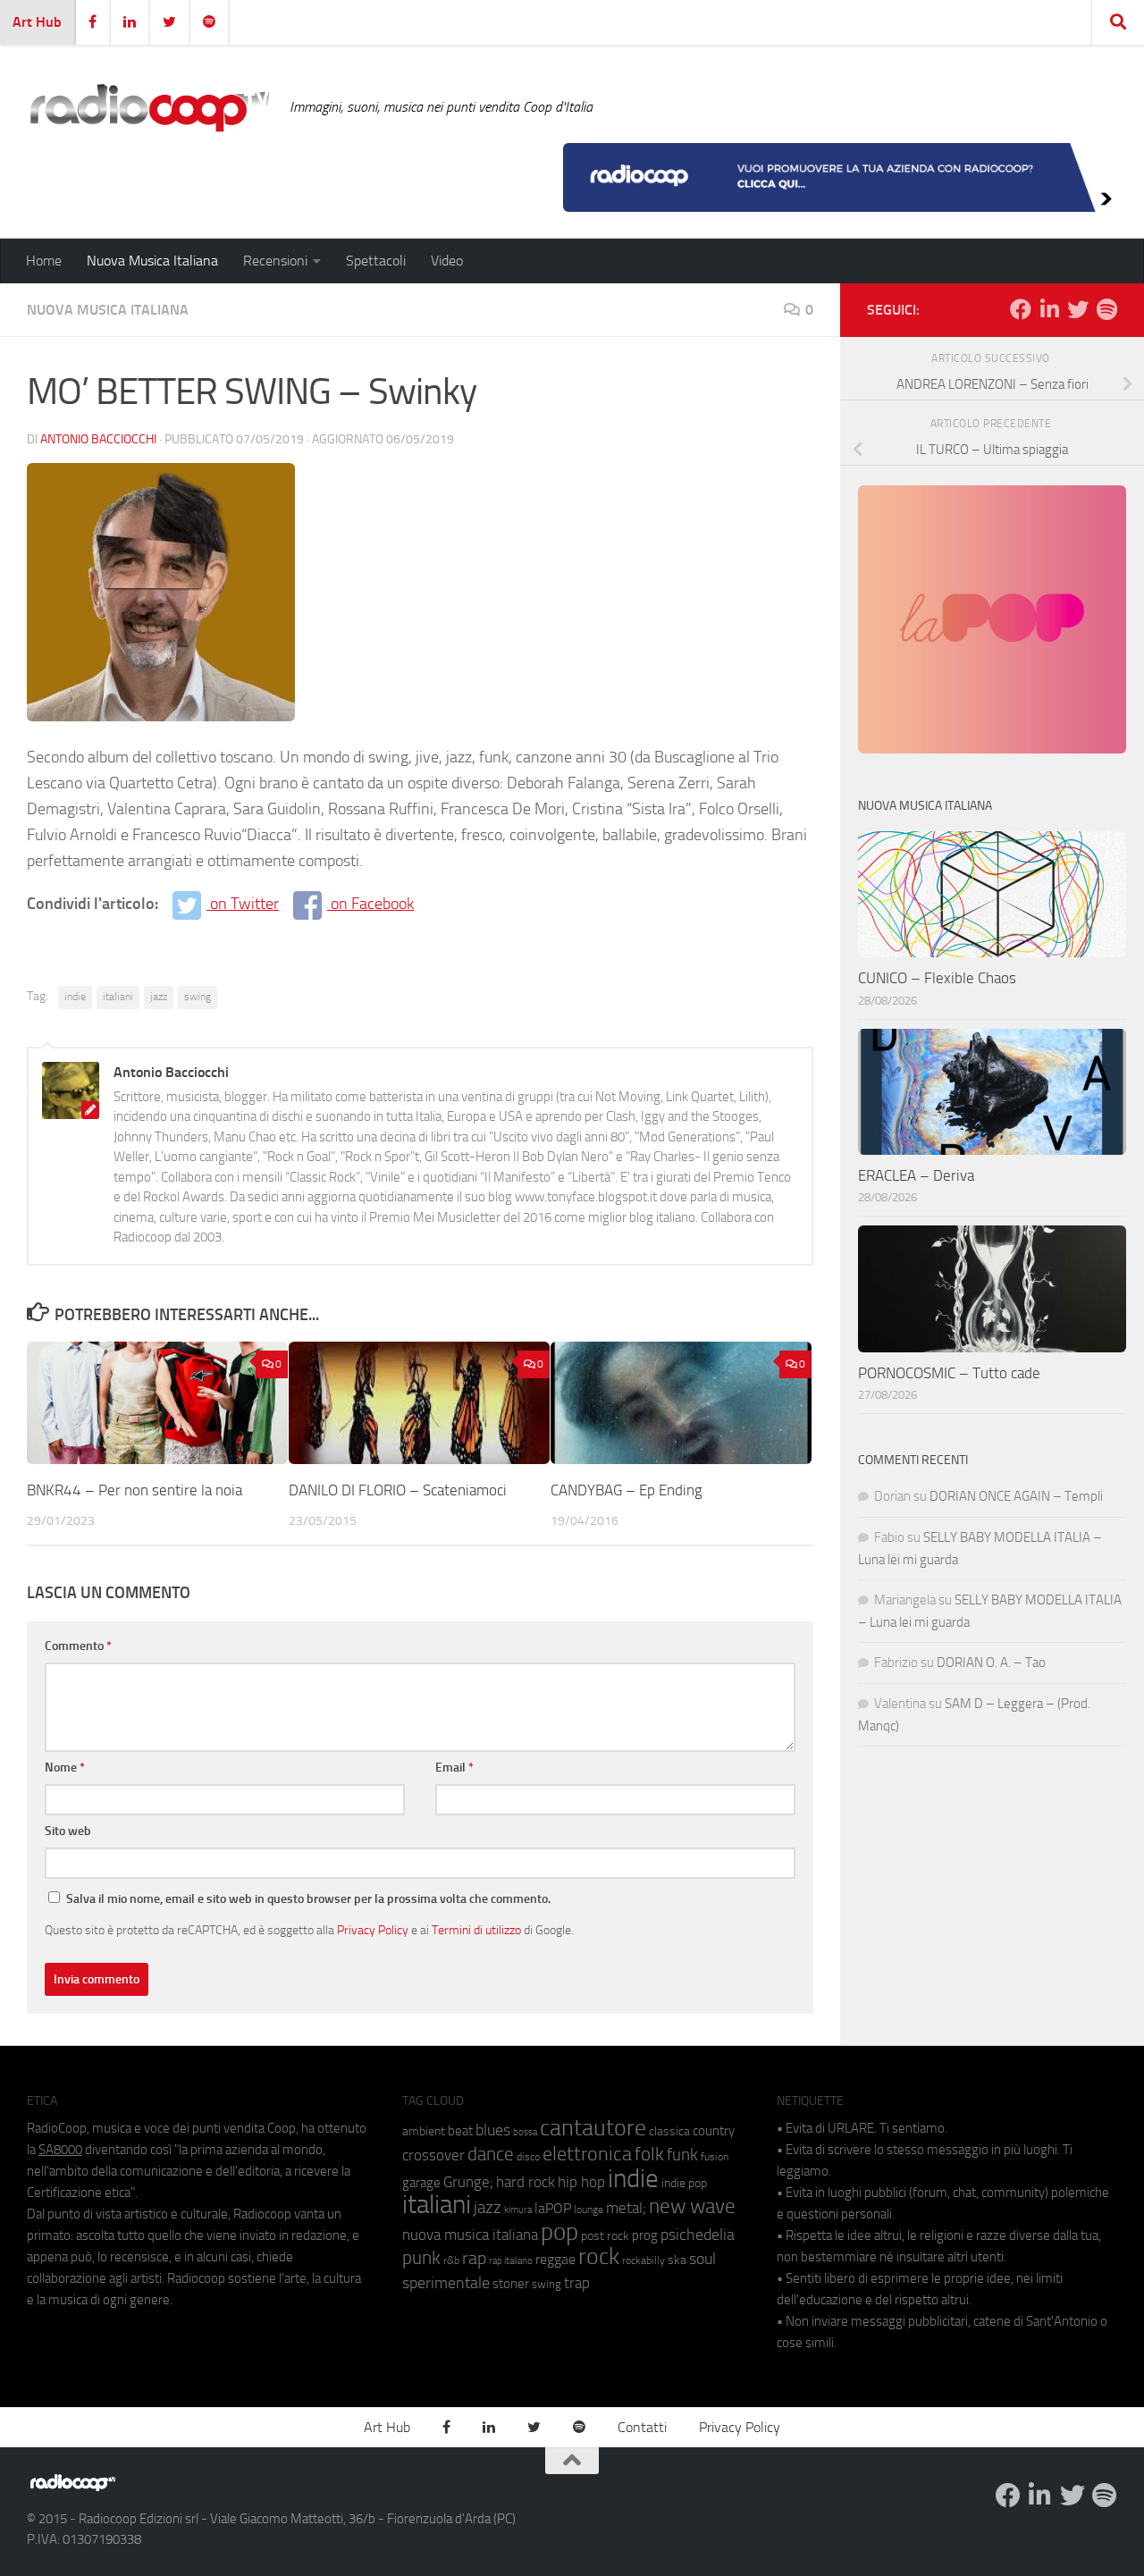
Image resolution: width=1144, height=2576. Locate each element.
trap (577, 2283)
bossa (525, 2132)
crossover (433, 2155)
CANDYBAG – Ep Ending (627, 1489)
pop (559, 2232)
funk (682, 2155)
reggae (555, 2259)
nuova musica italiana (470, 2235)
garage (421, 2183)
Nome (65, 1768)
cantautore (593, 2128)
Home (44, 261)
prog (645, 2235)
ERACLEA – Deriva (916, 1175)
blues (493, 2130)
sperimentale (446, 2283)
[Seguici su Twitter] (1078, 309)
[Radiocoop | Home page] (149, 107)
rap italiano (511, 2261)
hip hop (581, 2182)
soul (702, 2259)
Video (447, 261)
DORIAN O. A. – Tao (991, 1663)
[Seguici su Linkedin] (1049, 309)
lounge (589, 2210)
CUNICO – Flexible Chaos (937, 978)
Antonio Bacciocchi (98, 439)
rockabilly (643, 2260)
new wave (692, 2206)
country (714, 2131)
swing (198, 997)
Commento (78, 1646)
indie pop (684, 2183)
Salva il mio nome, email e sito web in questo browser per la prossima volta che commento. (308, 1899)
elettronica (587, 2154)
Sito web (68, 1831)
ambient (424, 2131)
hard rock (526, 2182)
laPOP (553, 2209)
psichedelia (698, 2235)
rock (599, 2256)
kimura (518, 2210)
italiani (118, 997)
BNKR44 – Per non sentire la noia (135, 1489)
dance (491, 2154)
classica (669, 2131)
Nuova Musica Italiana (152, 261)
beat (460, 2131)
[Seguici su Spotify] (1106, 309)
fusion (715, 2156)
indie (75, 997)
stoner (511, 2284)
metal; (626, 2208)
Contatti (642, 2427)
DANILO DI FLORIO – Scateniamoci (398, 1489)
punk (421, 2258)
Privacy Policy (373, 1930)
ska (677, 2260)
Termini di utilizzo (476, 1930)
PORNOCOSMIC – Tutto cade (949, 1373)
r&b (451, 2260)
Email (454, 1768)
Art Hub (37, 22)
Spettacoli (376, 261)
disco (528, 2157)
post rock (605, 2235)
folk (649, 2154)
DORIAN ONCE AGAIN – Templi (1016, 1496)
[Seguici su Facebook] (1021, 309)
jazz (159, 997)
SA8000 (60, 2150)
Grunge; (468, 2182)
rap (474, 2258)
